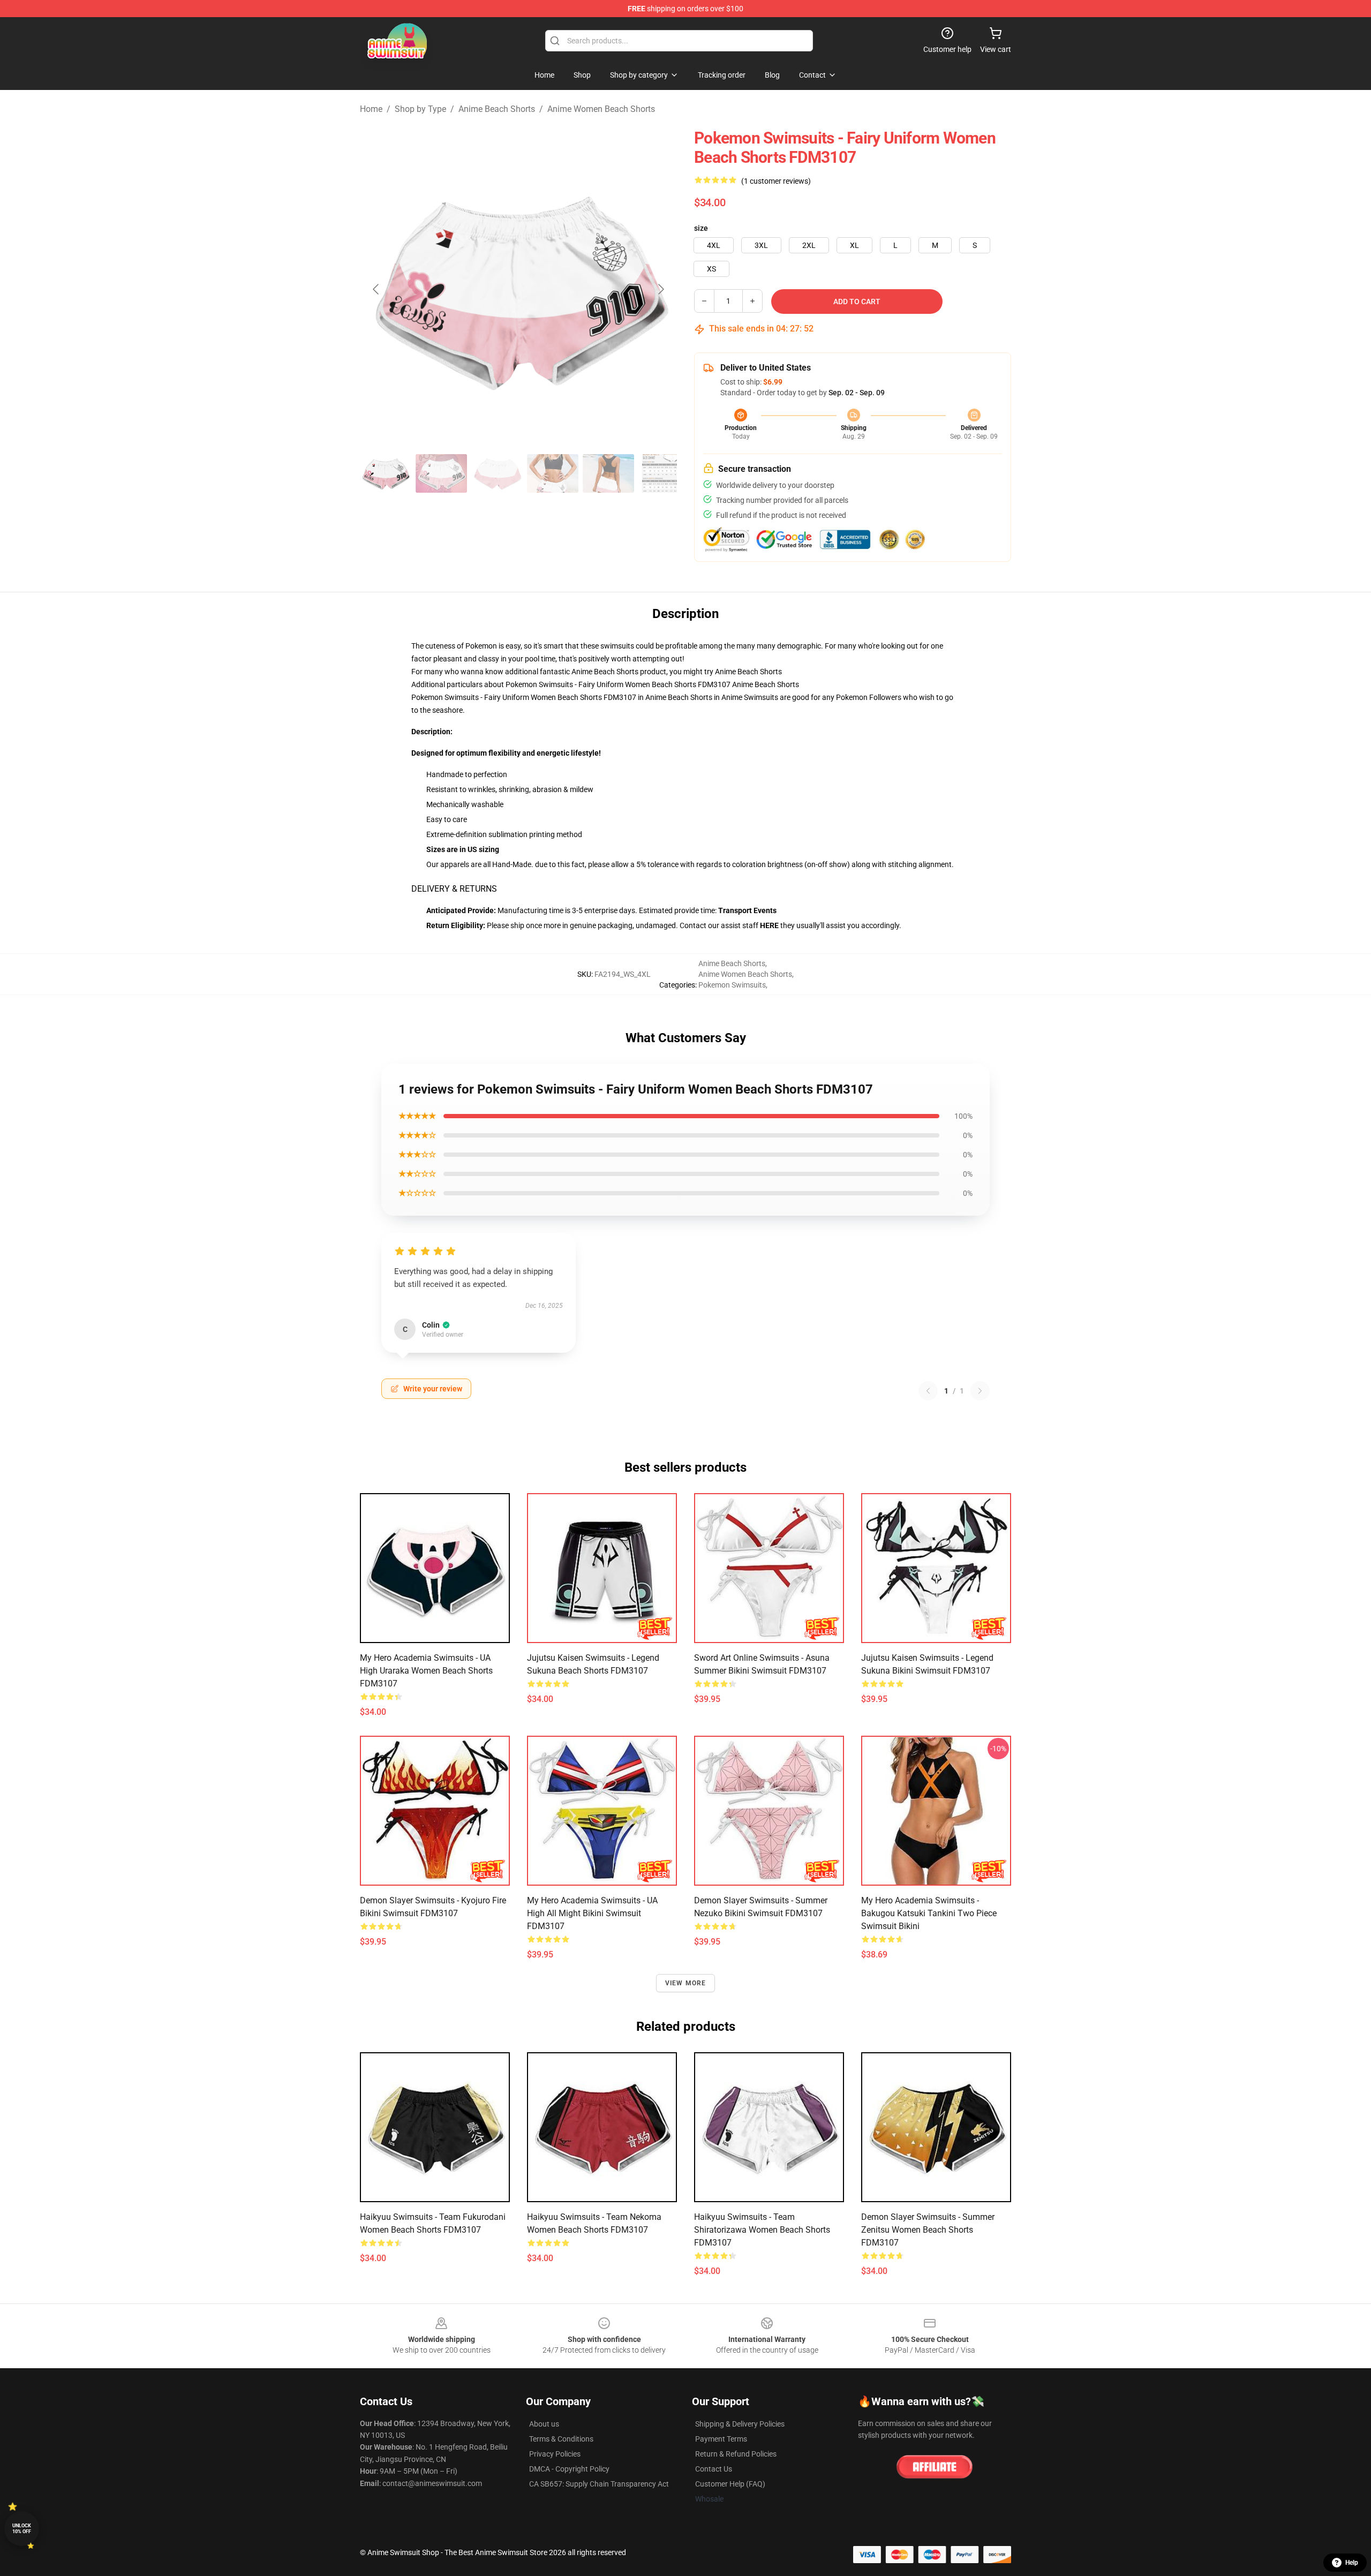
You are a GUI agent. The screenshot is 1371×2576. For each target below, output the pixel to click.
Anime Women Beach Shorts (601, 109)
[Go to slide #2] (441, 473)
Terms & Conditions (561, 2439)
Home (371, 109)
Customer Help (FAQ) (730, 2484)
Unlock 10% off (22, 2529)
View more (686, 1983)
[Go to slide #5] (608, 473)
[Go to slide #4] (553, 473)
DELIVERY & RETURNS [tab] (454, 889)
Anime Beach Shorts (497, 109)
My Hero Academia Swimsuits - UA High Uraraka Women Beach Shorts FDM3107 (426, 1671)
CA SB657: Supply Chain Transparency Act (599, 2484)
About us (544, 2424)
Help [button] (1352, 2563)
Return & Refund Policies (736, 2454)
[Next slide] (660, 289)
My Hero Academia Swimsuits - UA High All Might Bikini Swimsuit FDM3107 (592, 1913)
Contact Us (714, 2469)
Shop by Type (420, 109)
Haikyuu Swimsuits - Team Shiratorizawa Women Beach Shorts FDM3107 (762, 2230)
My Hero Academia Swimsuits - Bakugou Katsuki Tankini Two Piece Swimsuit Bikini (929, 1913)
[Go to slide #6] (664, 473)
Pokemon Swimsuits (732, 985)
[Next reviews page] (980, 1391)
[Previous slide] (376, 289)
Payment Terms (721, 2439)
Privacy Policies (555, 2454)
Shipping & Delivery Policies (740, 2424)
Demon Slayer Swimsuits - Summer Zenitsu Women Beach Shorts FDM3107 (928, 2230)
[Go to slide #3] (497, 473)
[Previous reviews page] (928, 1391)
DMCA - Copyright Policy (569, 2469)
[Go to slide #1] (386, 473)
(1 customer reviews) (776, 181)
